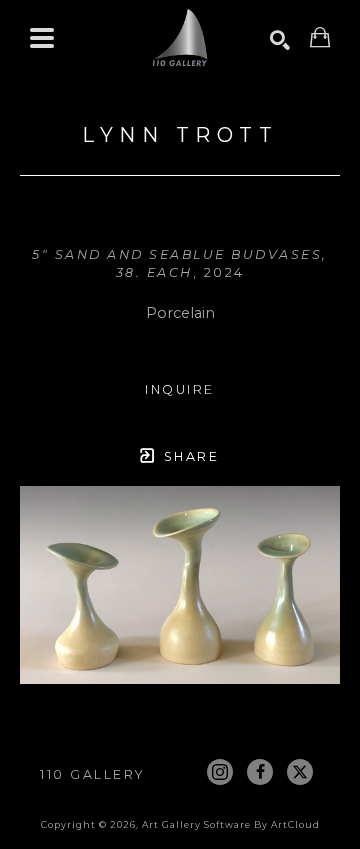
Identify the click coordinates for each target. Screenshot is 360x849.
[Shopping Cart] (320, 37)
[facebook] (260, 772)
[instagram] (220, 772)
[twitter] (300, 772)
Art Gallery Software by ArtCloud (231, 824)
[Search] (280, 40)
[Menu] (42, 38)
